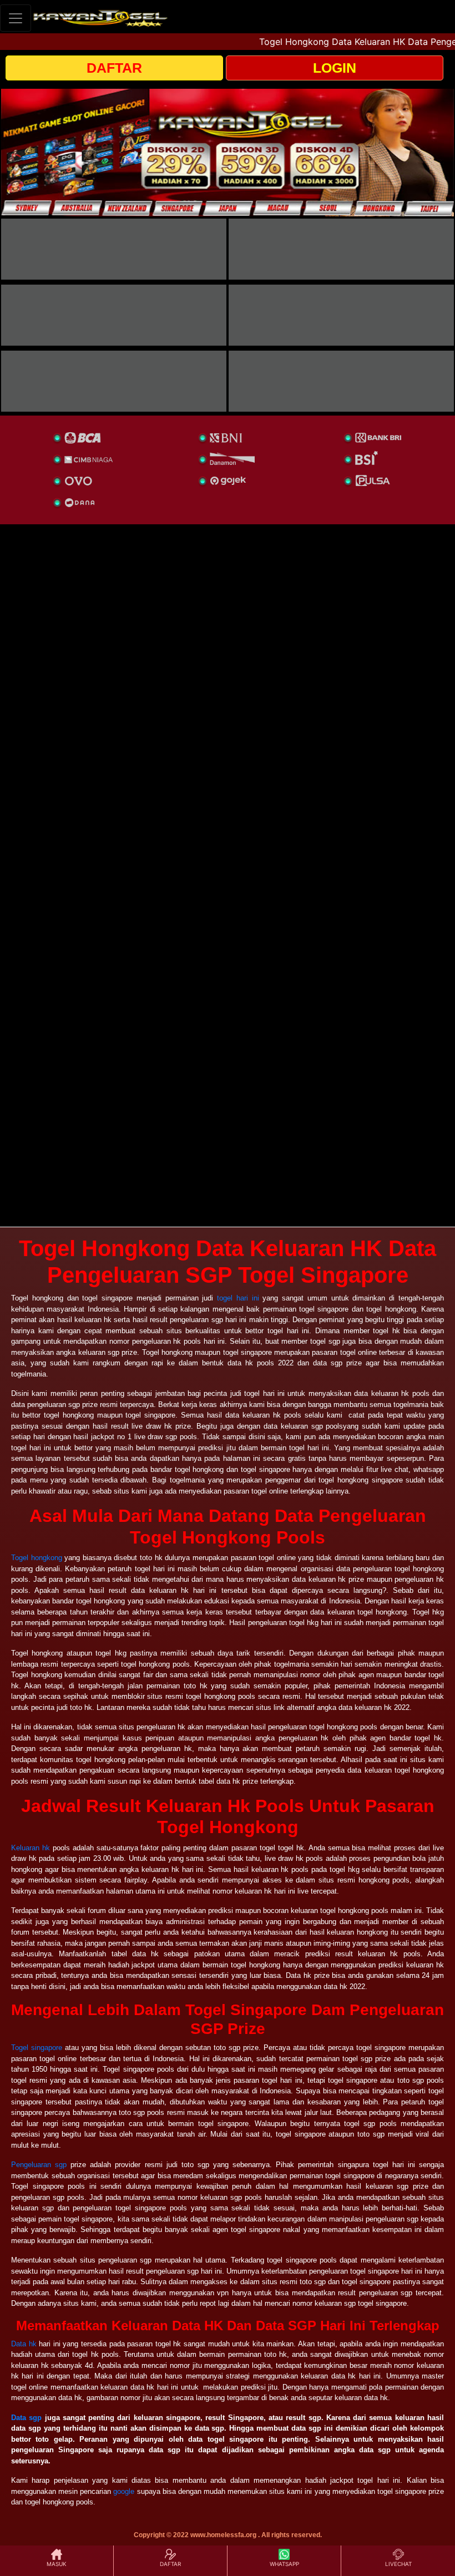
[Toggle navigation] (16, 18)
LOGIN (335, 68)
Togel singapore (37, 2048)
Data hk (24, 2344)
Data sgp (26, 2418)
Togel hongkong (37, 1558)
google (124, 2491)
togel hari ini (238, 1298)
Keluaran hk (31, 1848)
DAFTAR (114, 68)
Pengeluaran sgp (39, 2165)
